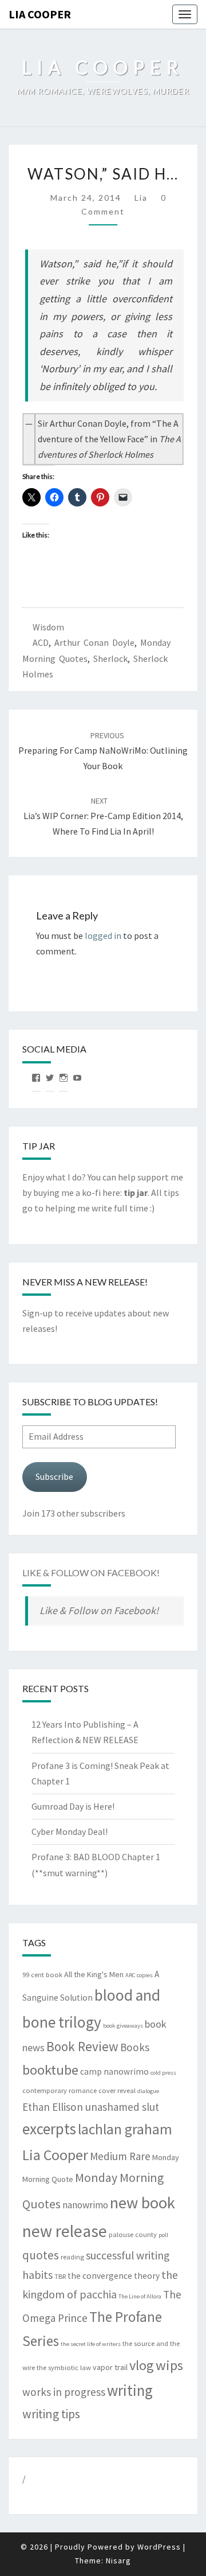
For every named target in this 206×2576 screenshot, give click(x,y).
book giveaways (123, 2026)
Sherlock (110, 658)
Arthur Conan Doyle (94, 642)
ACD (41, 642)
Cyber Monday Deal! (70, 1831)
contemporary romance (60, 2090)
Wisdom (48, 627)
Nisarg (118, 2561)
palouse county (133, 2234)
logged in (103, 936)
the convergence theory (114, 2276)
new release (65, 2231)
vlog (142, 2365)
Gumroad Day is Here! (73, 1806)
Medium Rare (120, 2156)
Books (135, 2047)
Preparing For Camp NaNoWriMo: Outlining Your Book (103, 751)
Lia (141, 198)
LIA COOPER (40, 14)
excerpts (49, 2129)
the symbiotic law (64, 2367)
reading (72, 2257)
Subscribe (54, 1476)
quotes (41, 2255)
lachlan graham (125, 2129)
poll (163, 2235)
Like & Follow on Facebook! (91, 1573)
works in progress (64, 2392)
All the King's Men (94, 1974)
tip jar (136, 1192)
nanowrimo (85, 2205)
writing (130, 2390)
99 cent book (42, 1975)
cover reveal (117, 2090)
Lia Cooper (55, 2155)
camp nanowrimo (114, 2072)
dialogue (148, 2091)
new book (142, 2203)
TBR (60, 2276)
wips (169, 2365)
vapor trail (110, 2367)
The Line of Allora (140, 2296)
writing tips (51, 2414)
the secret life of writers (91, 2344)
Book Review (82, 2046)
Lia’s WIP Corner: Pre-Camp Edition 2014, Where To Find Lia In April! (103, 816)
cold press (163, 2073)
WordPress (159, 2547)
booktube (50, 2070)
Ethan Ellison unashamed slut (91, 2107)
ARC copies (139, 1975)
